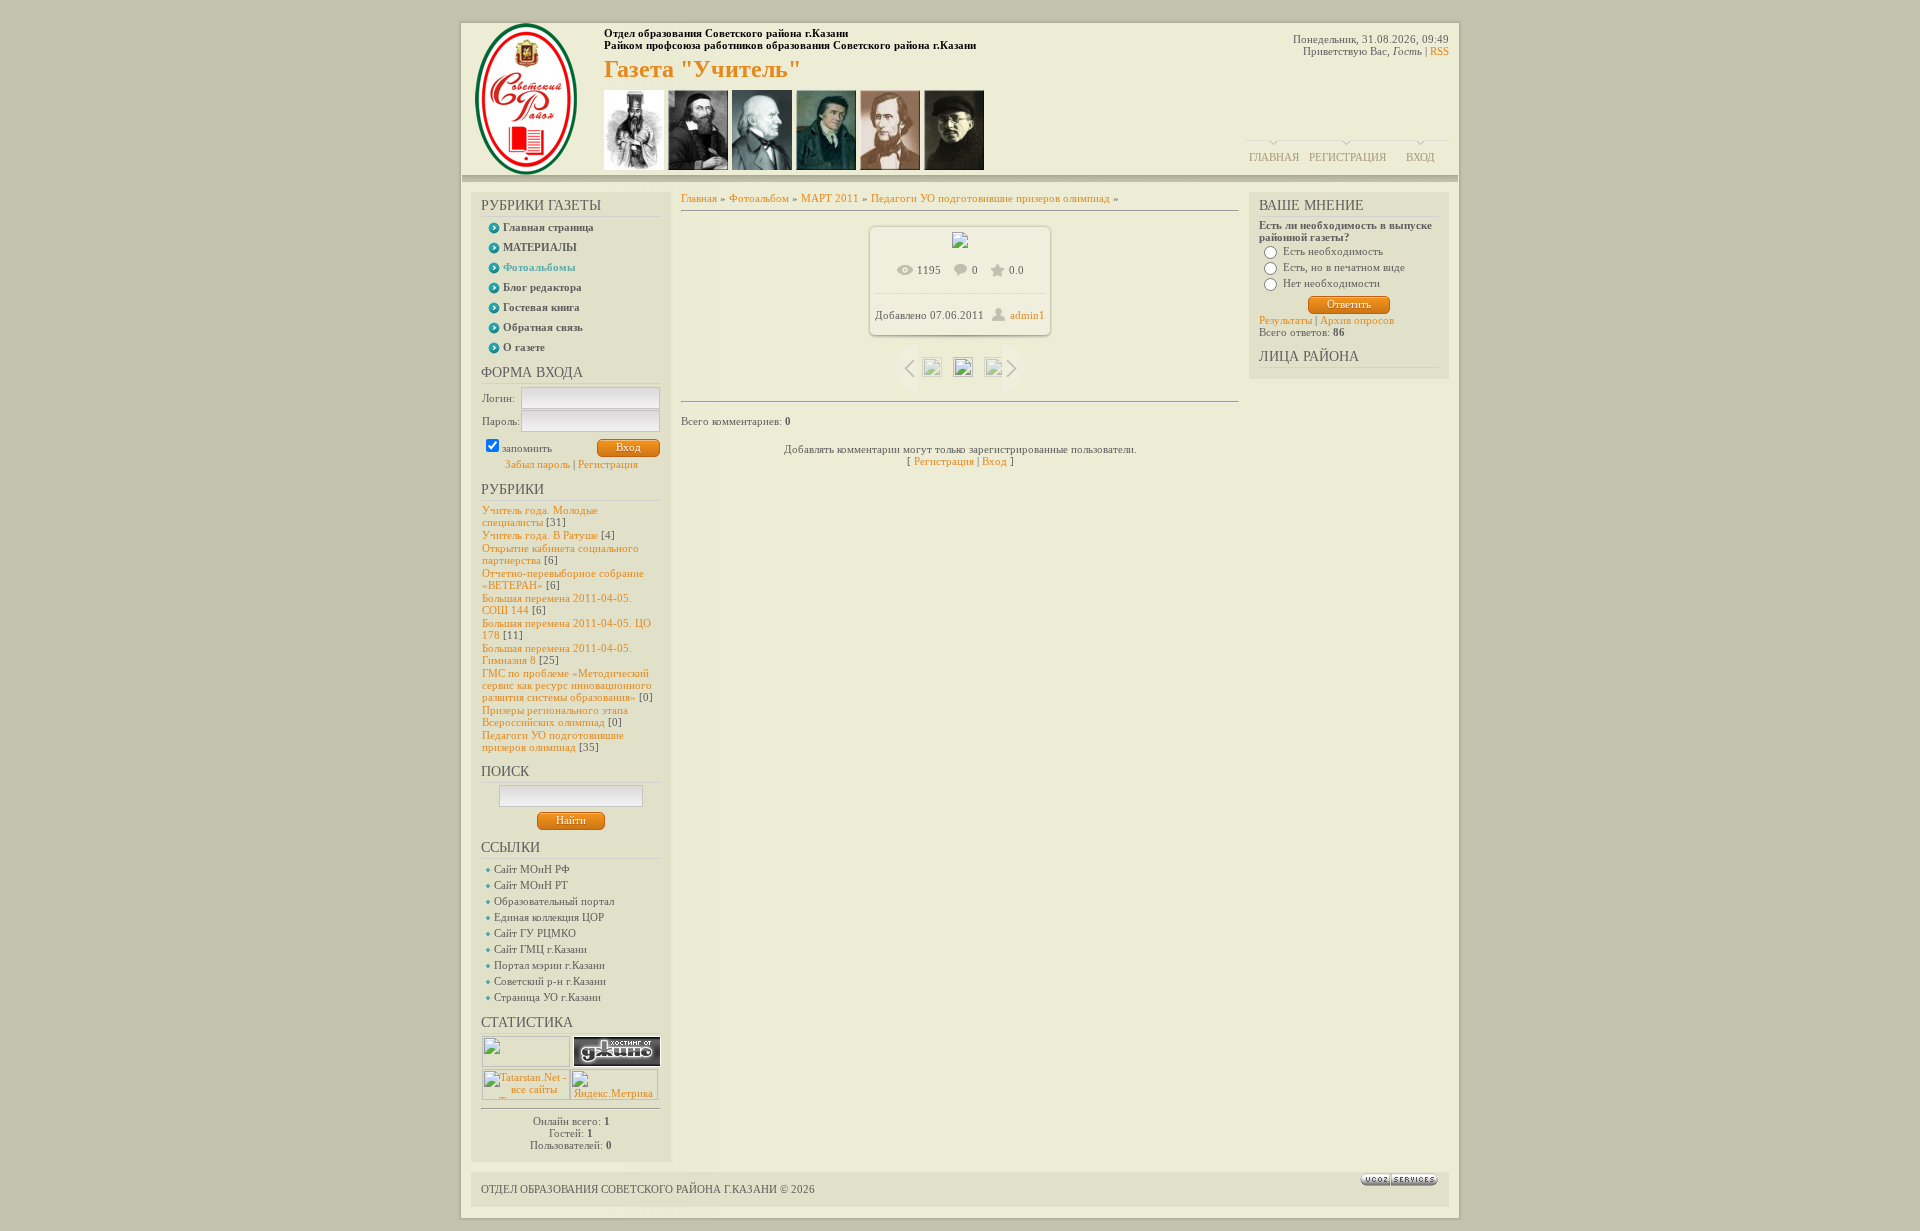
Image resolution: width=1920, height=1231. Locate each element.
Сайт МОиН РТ (531, 885)
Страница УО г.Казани (547, 997)
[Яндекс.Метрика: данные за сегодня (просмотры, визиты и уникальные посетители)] (614, 1084)
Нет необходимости (1331, 283)
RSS (1439, 51)
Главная (1274, 157)
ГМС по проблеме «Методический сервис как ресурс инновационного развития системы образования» (567, 685)
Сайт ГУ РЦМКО (535, 933)
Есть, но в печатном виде (1344, 267)
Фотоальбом (759, 198)
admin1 (1027, 315)
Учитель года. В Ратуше (540, 535)
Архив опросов (1357, 320)
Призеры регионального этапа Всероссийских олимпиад (555, 716)
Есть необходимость (1333, 251)
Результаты (1285, 320)
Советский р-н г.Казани (550, 981)
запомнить (527, 448)
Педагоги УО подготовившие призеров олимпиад (553, 741)
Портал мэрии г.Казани (549, 965)
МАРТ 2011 (830, 198)
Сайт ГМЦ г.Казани (540, 949)
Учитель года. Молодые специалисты (540, 516)
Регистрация (1347, 157)
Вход (1420, 157)
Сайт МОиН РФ (532, 869)
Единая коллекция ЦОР (549, 917)
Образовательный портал (554, 901)
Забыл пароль (537, 464)
